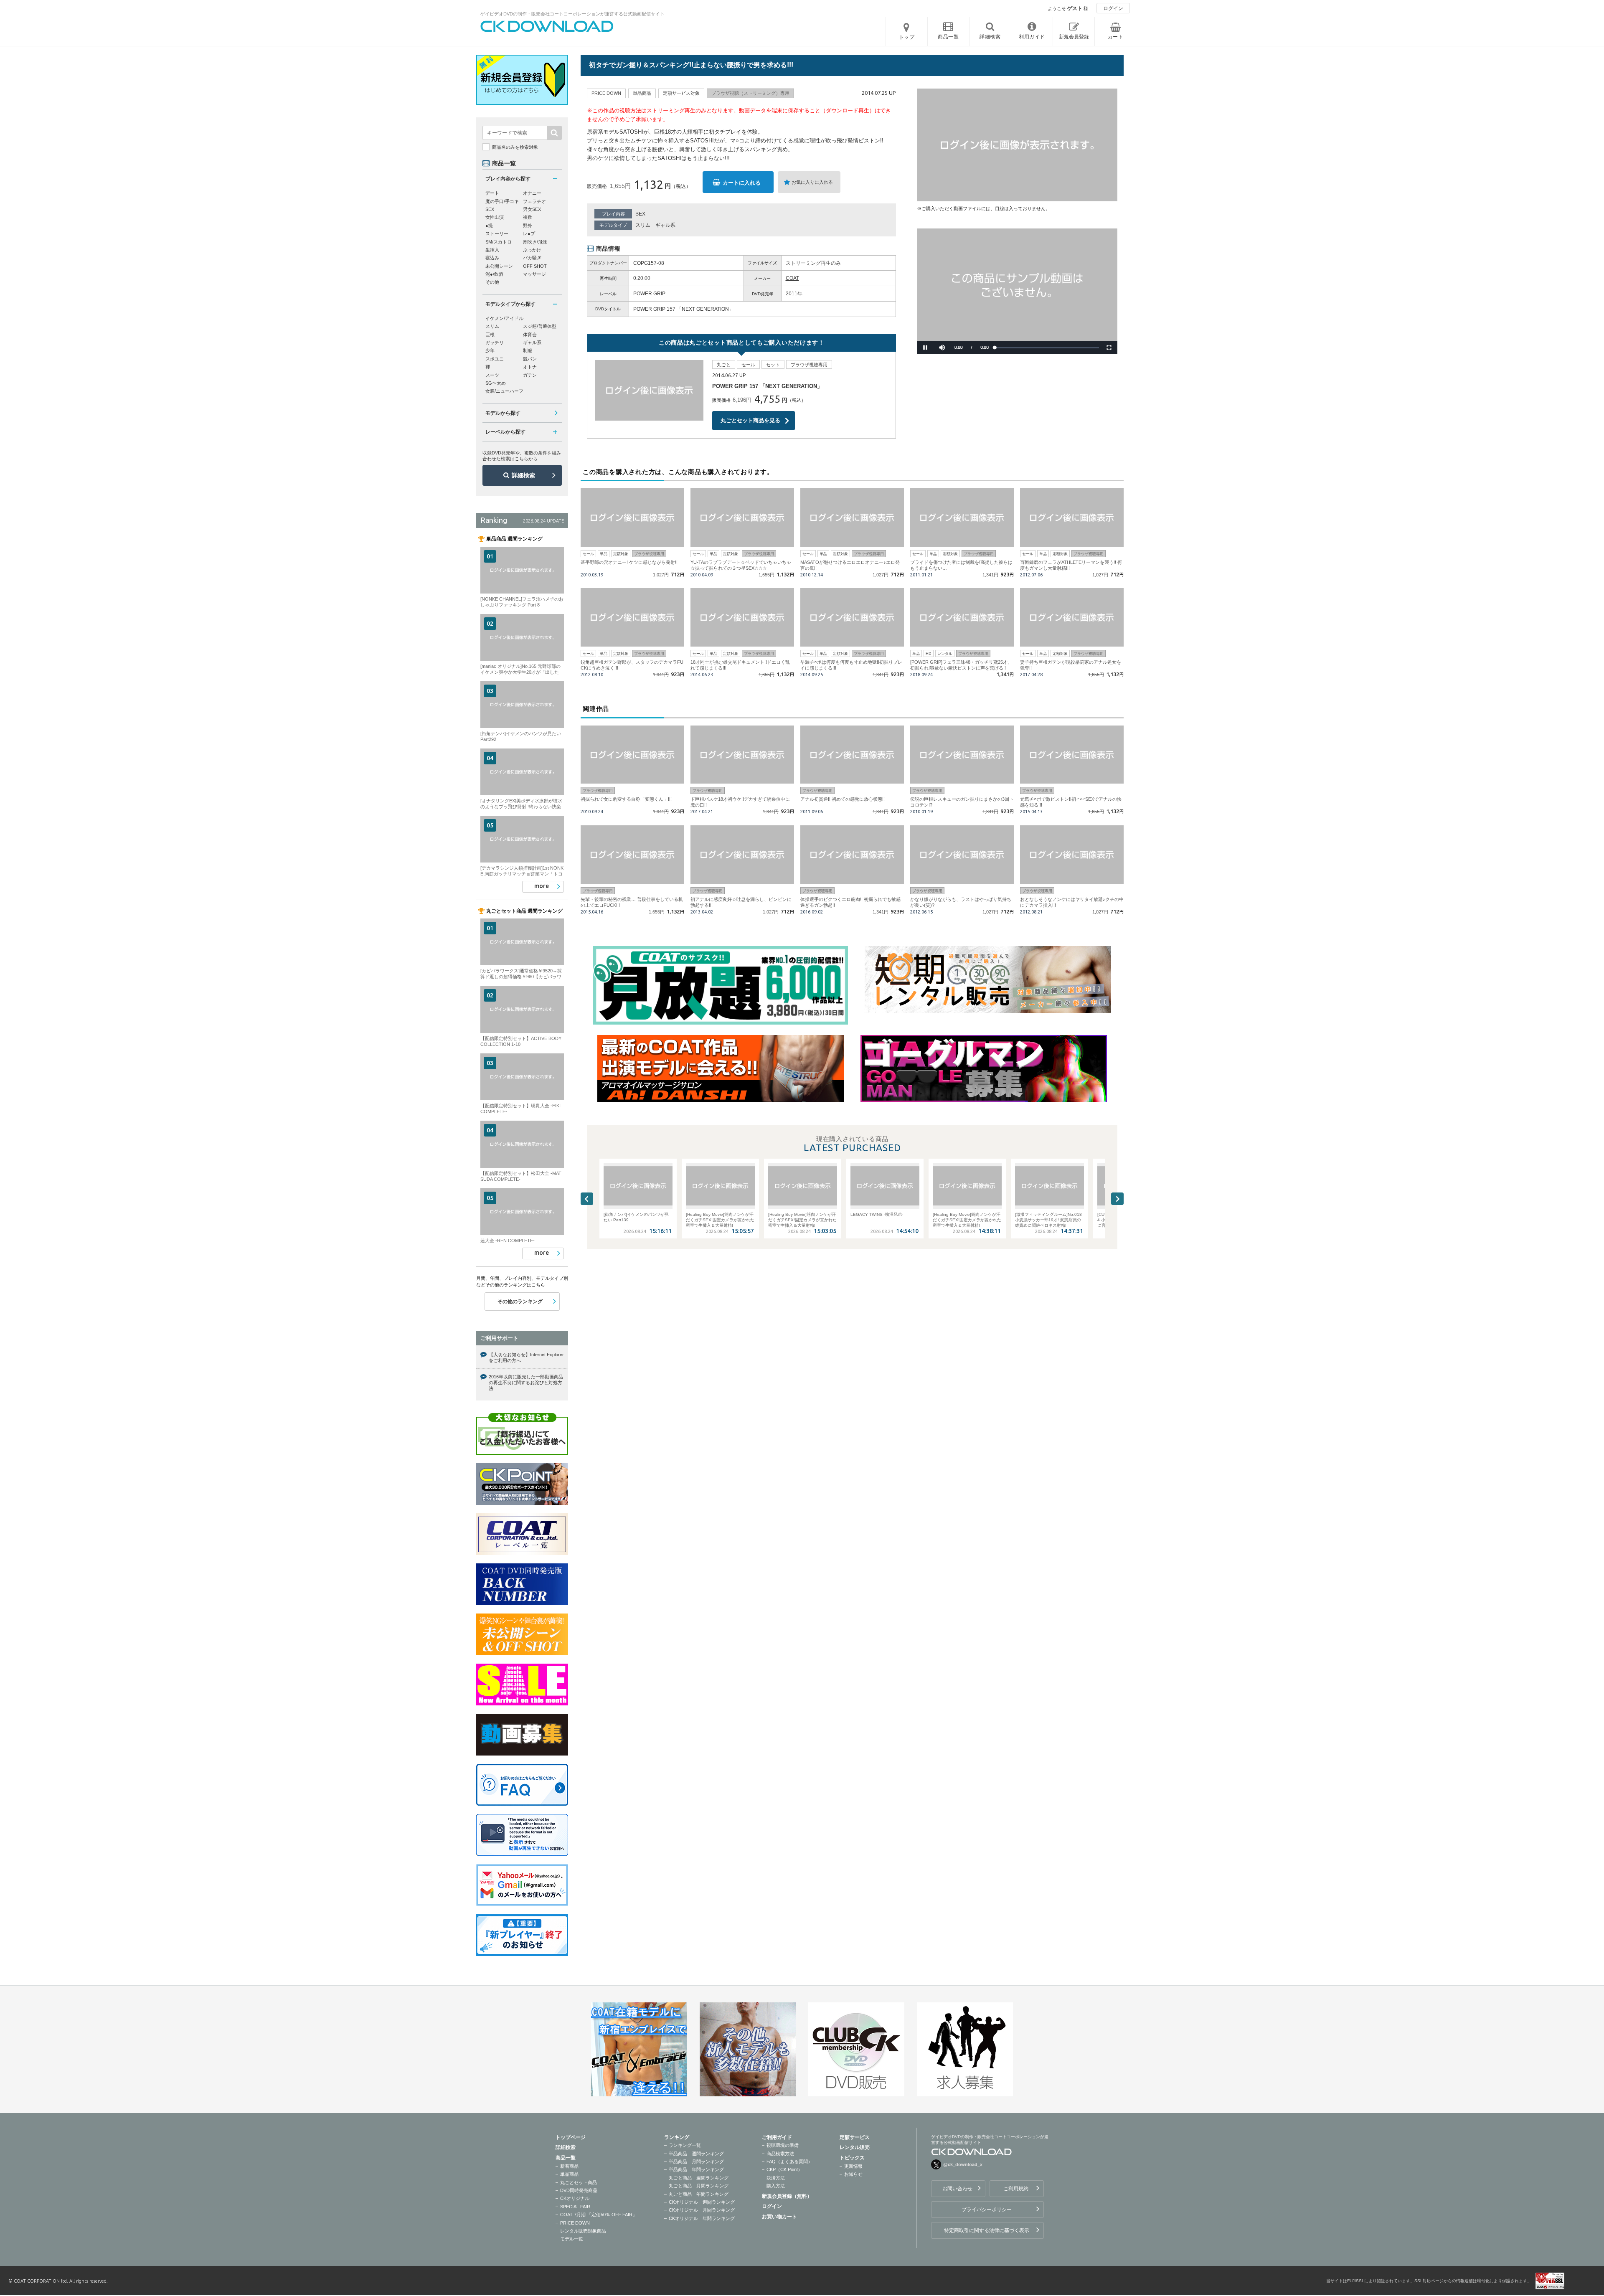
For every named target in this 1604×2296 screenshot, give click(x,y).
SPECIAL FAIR (575, 2207)
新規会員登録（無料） (787, 2196)
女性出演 (495, 217)
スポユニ (495, 359)
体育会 (530, 335)
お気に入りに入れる (812, 182)
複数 (528, 217)
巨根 (490, 335)
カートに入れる (742, 183)
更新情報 (853, 2166)
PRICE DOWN (575, 2223)
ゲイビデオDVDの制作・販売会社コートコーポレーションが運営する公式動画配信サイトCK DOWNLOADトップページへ (547, 26)
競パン (530, 359)
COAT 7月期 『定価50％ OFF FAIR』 (599, 2215)
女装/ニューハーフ (504, 391)
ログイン (1113, 8)
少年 (490, 350)
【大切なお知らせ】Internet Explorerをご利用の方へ (526, 1357)
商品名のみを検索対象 (515, 147)
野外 (528, 226)
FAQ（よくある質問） (789, 2162)
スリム (643, 225)
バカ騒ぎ (532, 258)
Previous (587, 1199)
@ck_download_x (963, 2164)
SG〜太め (496, 383)
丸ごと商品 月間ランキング (699, 2186)
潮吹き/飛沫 (535, 242)
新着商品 (569, 2166)
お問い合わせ (957, 2189)
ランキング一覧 (685, 2145)
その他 (492, 282)
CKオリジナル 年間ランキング (702, 2218)
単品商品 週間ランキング (696, 2154)
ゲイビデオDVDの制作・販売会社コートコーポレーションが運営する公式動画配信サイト (572, 14)
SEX (640, 214)
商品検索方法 (780, 2154)
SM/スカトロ (499, 242)
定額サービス (855, 2137)
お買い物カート (779, 2217)
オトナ (530, 367)
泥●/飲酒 (494, 274)
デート (492, 193)
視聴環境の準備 (783, 2145)
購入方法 (776, 2186)
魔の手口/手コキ (502, 201)
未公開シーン (499, 266)
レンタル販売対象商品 (583, 2231)
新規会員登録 (1074, 37)
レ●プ (529, 233)
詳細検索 (523, 475)
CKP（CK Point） (784, 2169)
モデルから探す (503, 413)
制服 (528, 350)
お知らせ (853, 2174)
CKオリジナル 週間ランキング (702, 2202)
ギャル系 (665, 225)
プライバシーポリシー (987, 2210)
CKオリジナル (575, 2198)
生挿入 (492, 250)
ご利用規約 (1016, 2189)
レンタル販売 (855, 2147)
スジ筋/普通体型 (540, 326)
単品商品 (569, 2174)
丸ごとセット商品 (579, 2182)
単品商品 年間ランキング (696, 2169)
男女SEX (532, 209)
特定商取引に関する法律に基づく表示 (987, 2230)
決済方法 (776, 2178)
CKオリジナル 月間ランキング (702, 2210)
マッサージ (534, 274)
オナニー (532, 193)
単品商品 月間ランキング (696, 2162)
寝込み (492, 258)
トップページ (571, 2137)
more (542, 886)
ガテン (530, 375)
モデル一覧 (572, 2239)
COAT (792, 278)
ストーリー (497, 233)
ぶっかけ (532, 250)
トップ (907, 37)
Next (1117, 1199)
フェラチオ (534, 201)
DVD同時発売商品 (579, 2190)
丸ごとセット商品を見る (750, 420)
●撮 (489, 226)
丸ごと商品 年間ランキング (699, 2194)
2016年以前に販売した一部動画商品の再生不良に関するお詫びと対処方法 (526, 1383)
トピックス (852, 2158)
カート (1116, 37)
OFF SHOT (535, 266)
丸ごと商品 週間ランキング (699, 2178)
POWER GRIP (649, 294)
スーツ (492, 375)
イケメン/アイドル (504, 318)
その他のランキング (520, 1301)
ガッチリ (495, 342)
